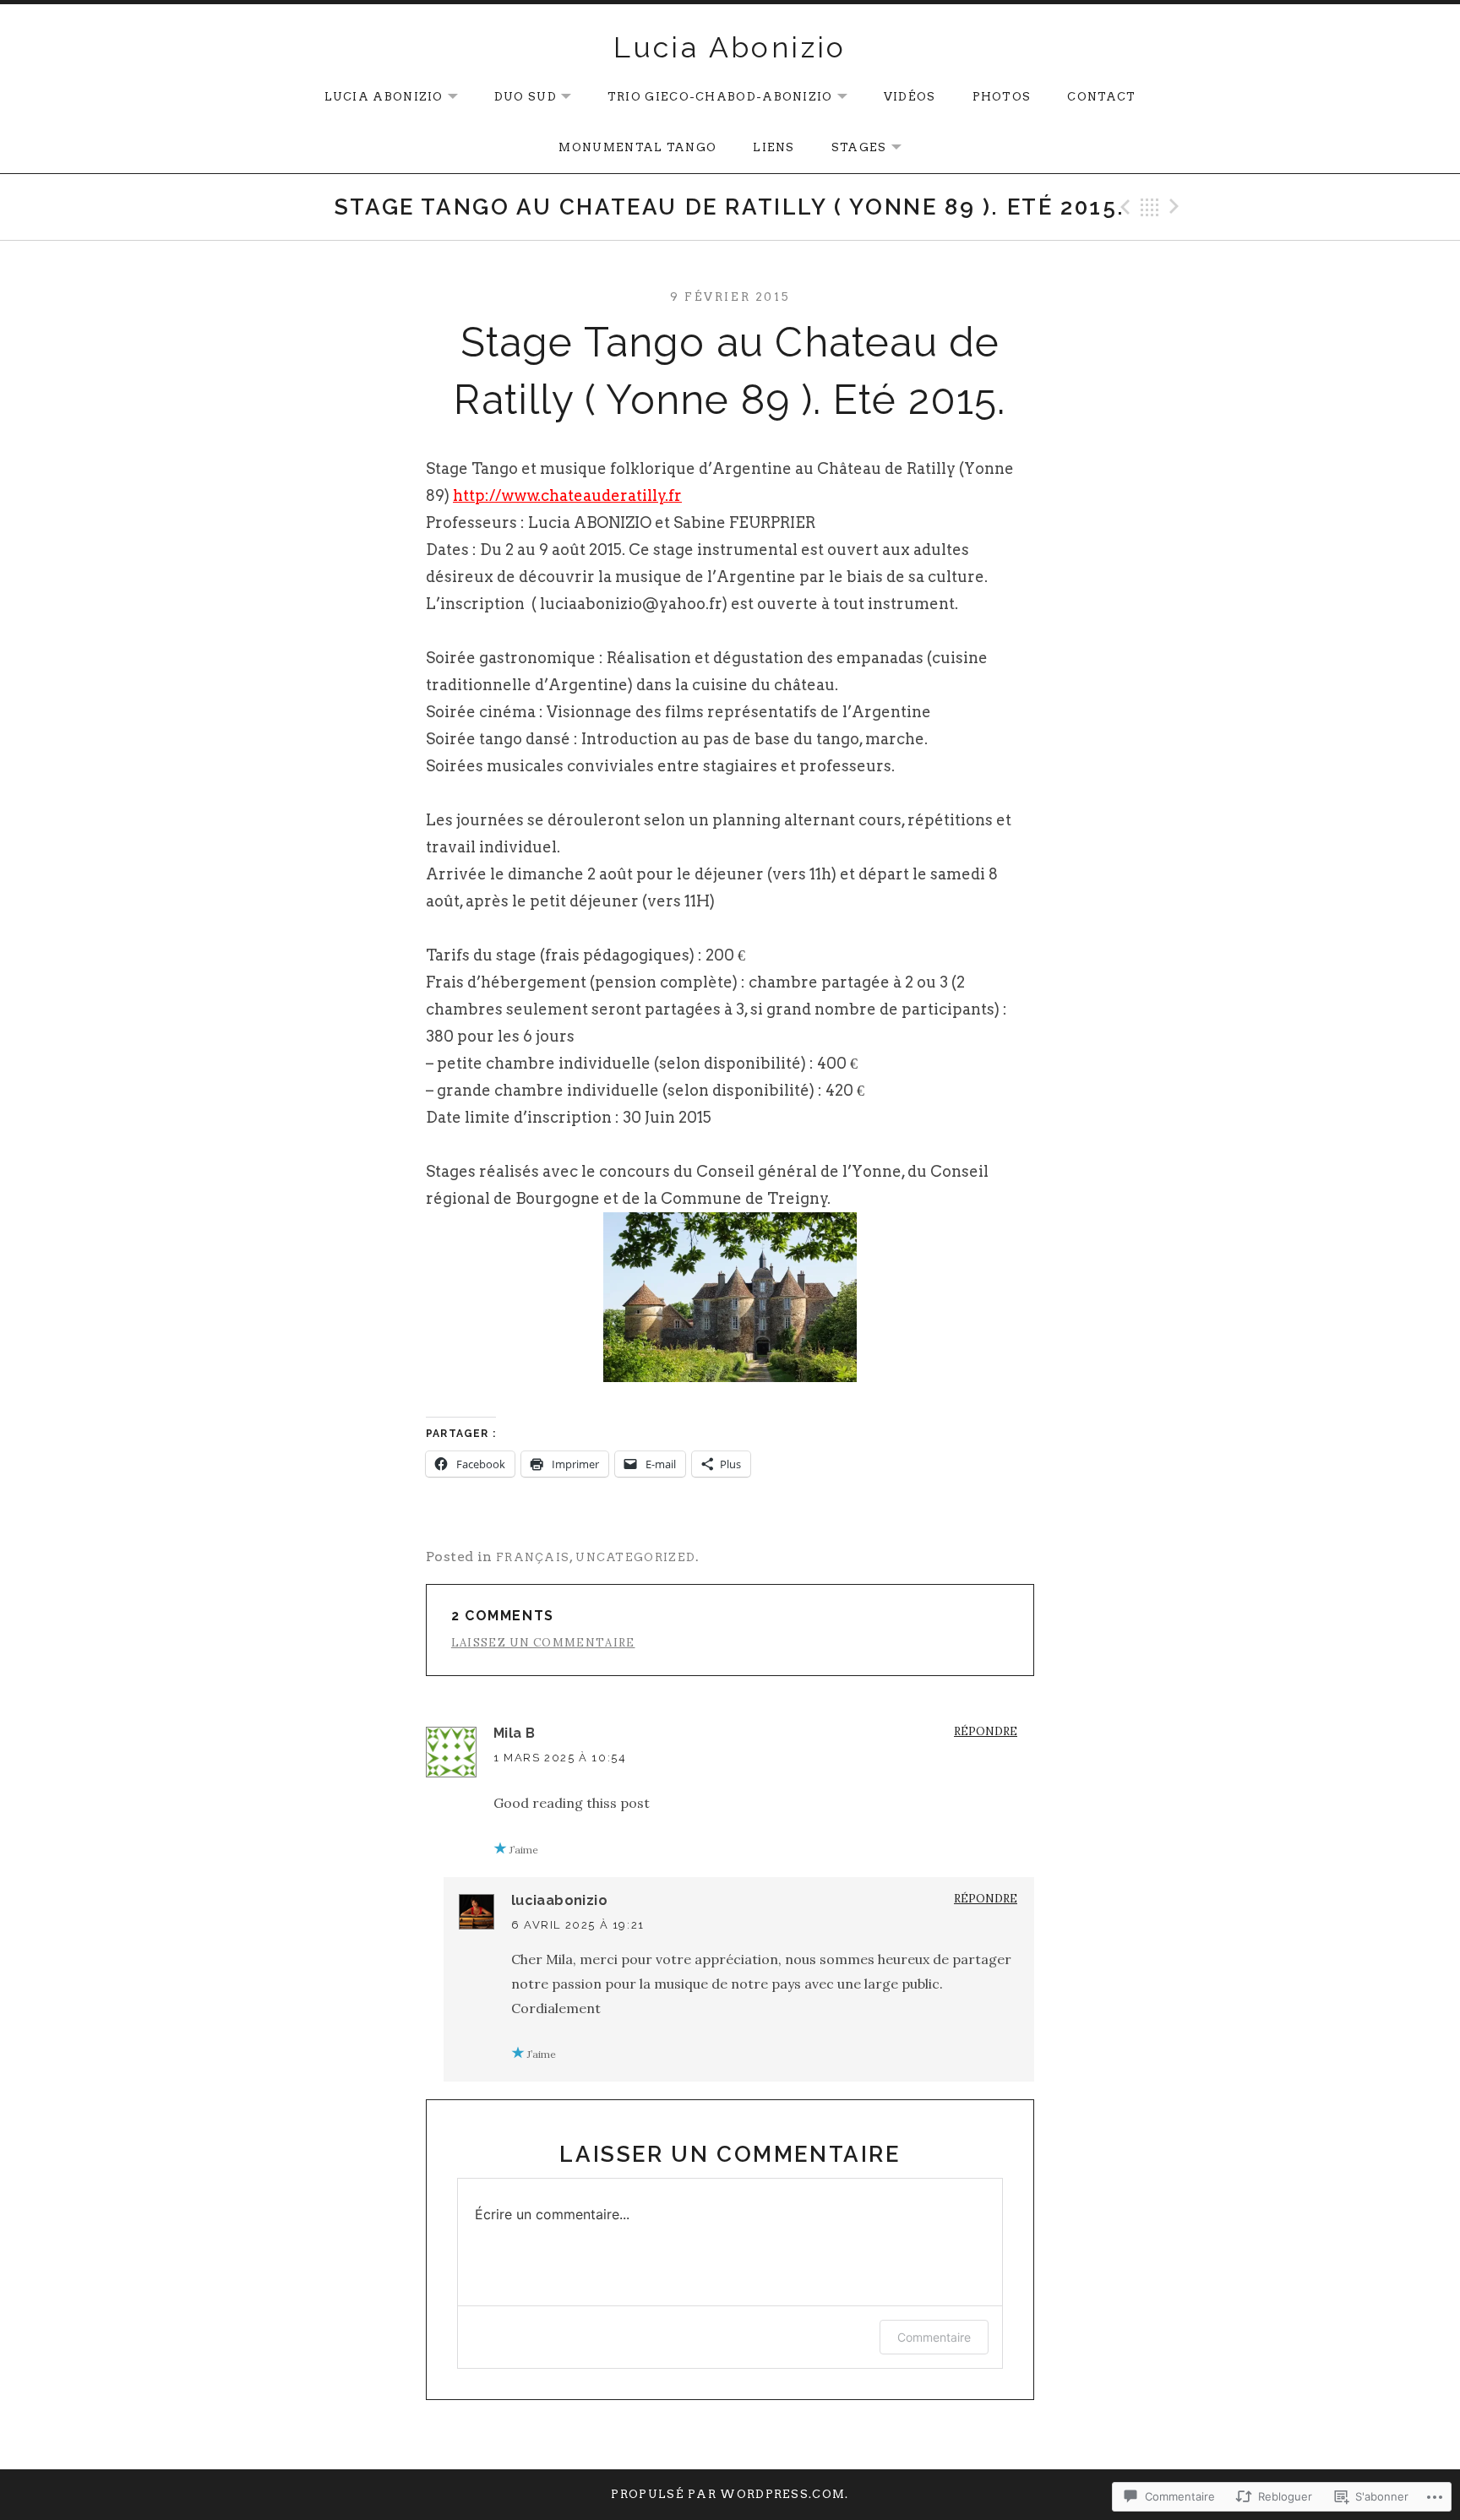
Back (1150, 207)
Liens (774, 147)
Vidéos (910, 97)
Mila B (514, 1733)
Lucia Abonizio (730, 47)
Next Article (1177, 207)
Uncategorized (635, 1557)
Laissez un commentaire (543, 1643)
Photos (1002, 97)
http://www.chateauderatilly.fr (567, 495)
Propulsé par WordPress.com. (730, 2494)
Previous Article (1123, 207)
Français (533, 1557)
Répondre (986, 1731)
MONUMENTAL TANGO (637, 147)
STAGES (851, 148)
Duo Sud (517, 98)
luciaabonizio (559, 1900)
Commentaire (934, 2337)
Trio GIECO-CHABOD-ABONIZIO (712, 98)
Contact (1101, 97)
